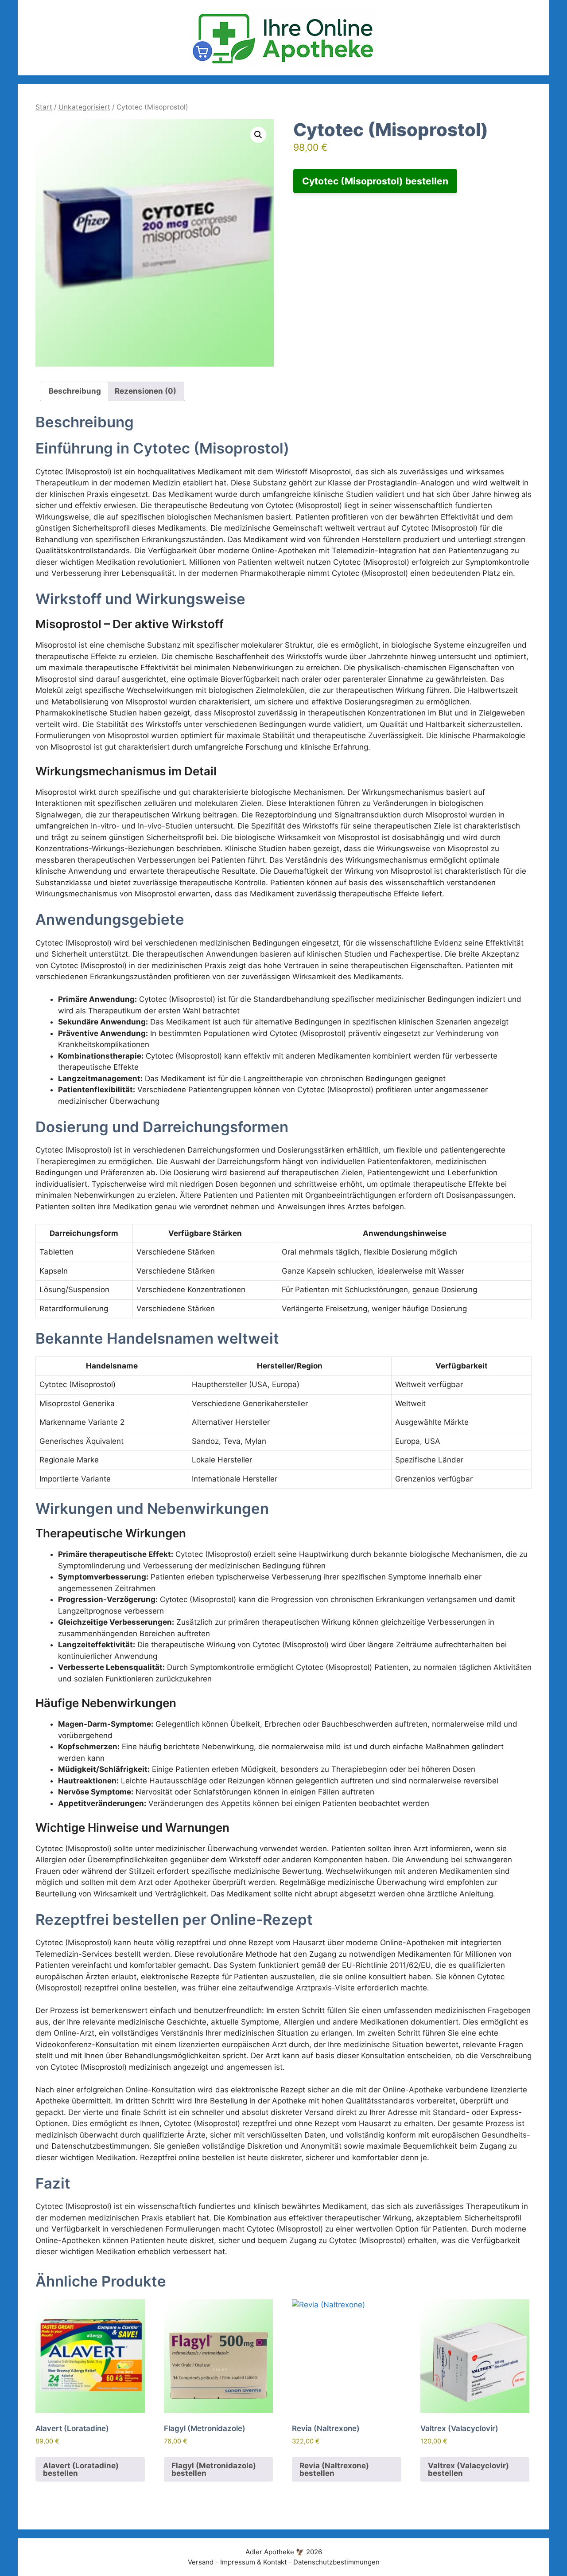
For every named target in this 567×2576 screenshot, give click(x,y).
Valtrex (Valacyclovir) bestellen (468, 2469)
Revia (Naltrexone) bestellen (334, 2469)
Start (44, 107)
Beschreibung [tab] (75, 391)
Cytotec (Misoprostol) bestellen (375, 181)
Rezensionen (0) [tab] (146, 391)
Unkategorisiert (84, 107)
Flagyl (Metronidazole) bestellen (214, 2469)
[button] (258, 135)
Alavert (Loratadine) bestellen (81, 2469)
